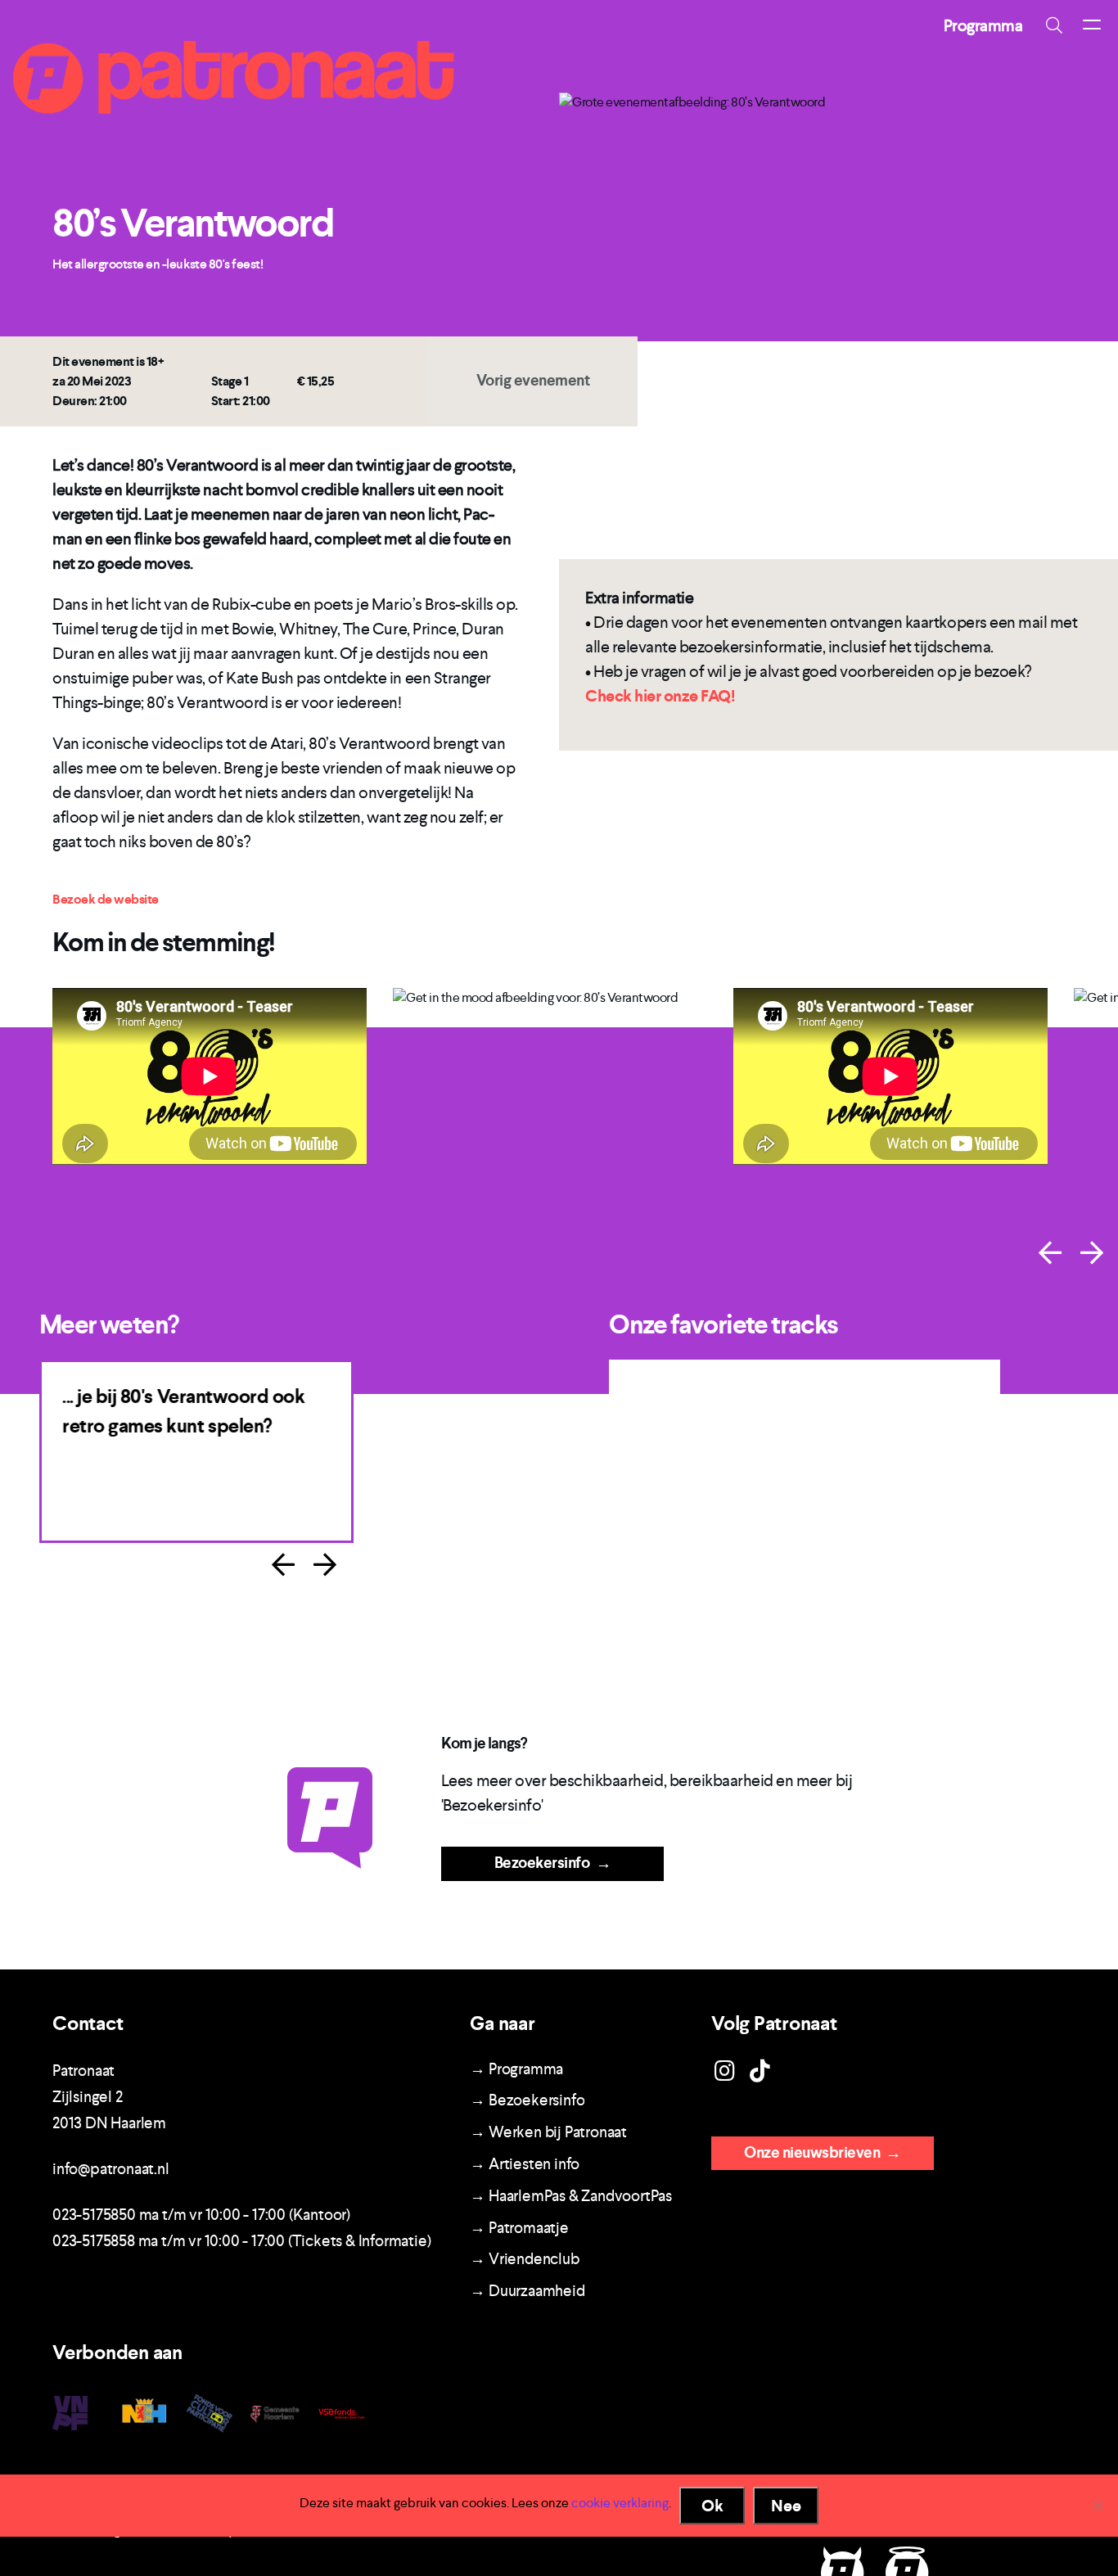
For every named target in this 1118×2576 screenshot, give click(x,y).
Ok (712, 2506)
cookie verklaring (620, 2503)
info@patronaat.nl (111, 2169)
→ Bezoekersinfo (527, 2100)
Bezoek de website (106, 899)
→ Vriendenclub (524, 2259)
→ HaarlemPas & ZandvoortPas (571, 2196)
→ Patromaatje (519, 2228)
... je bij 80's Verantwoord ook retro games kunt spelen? (183, 1411)
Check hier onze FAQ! (660, 696)
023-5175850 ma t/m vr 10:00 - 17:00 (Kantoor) (201, 2215)
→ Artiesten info (525, 2164)
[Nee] (1098, 2506)
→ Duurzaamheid (527, 2291)
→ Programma (516, 2069)
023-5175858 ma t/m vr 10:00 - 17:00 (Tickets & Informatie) (241, 2241)
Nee (786, 2506)
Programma (983, 25)
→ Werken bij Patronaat (548, 2132)
